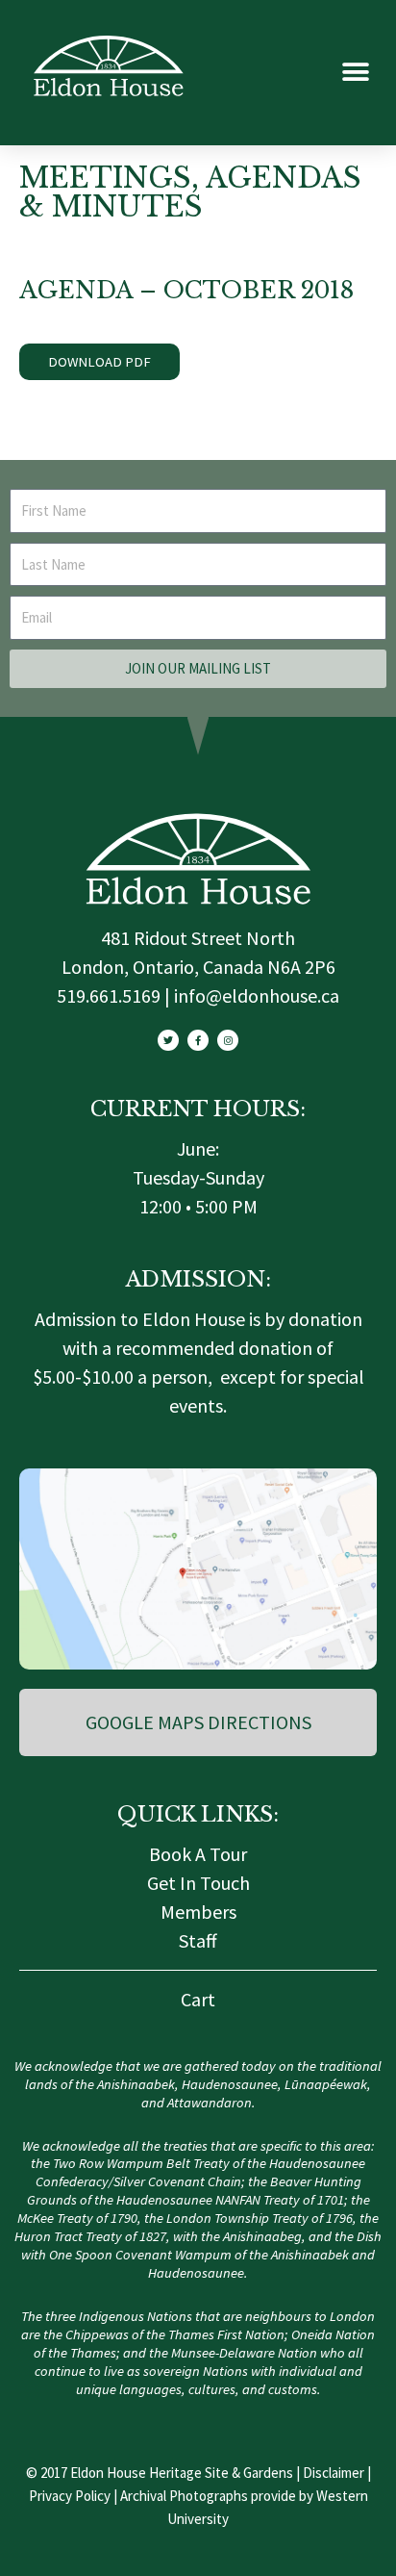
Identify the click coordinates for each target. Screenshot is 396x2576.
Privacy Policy (70, 2496)
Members (198, 1912)
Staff (198, 1940)
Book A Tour (198, 1854)
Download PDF (99, 362)
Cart (198, 1999)
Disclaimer (334, 2473)
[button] (355, 73)
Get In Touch (198, 1883)
